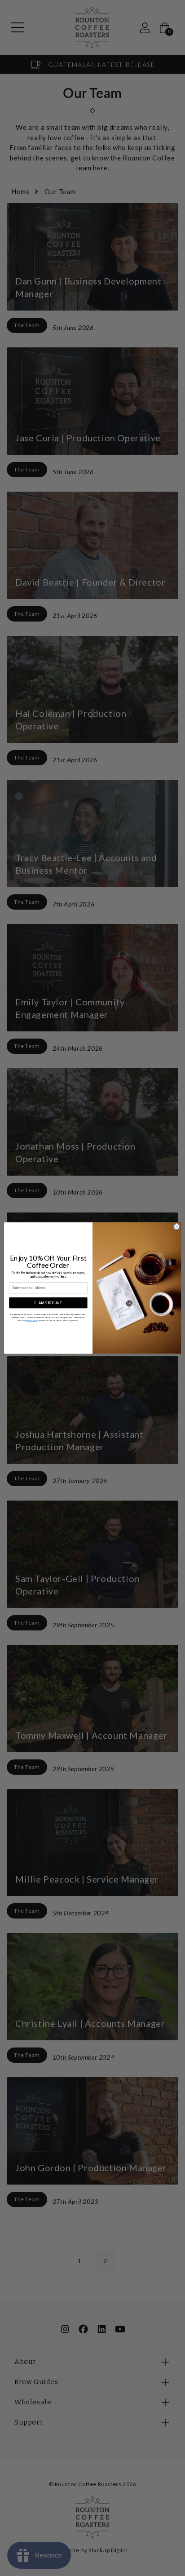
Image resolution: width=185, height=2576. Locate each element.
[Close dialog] (176, 1226)
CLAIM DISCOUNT (48, 1302)
